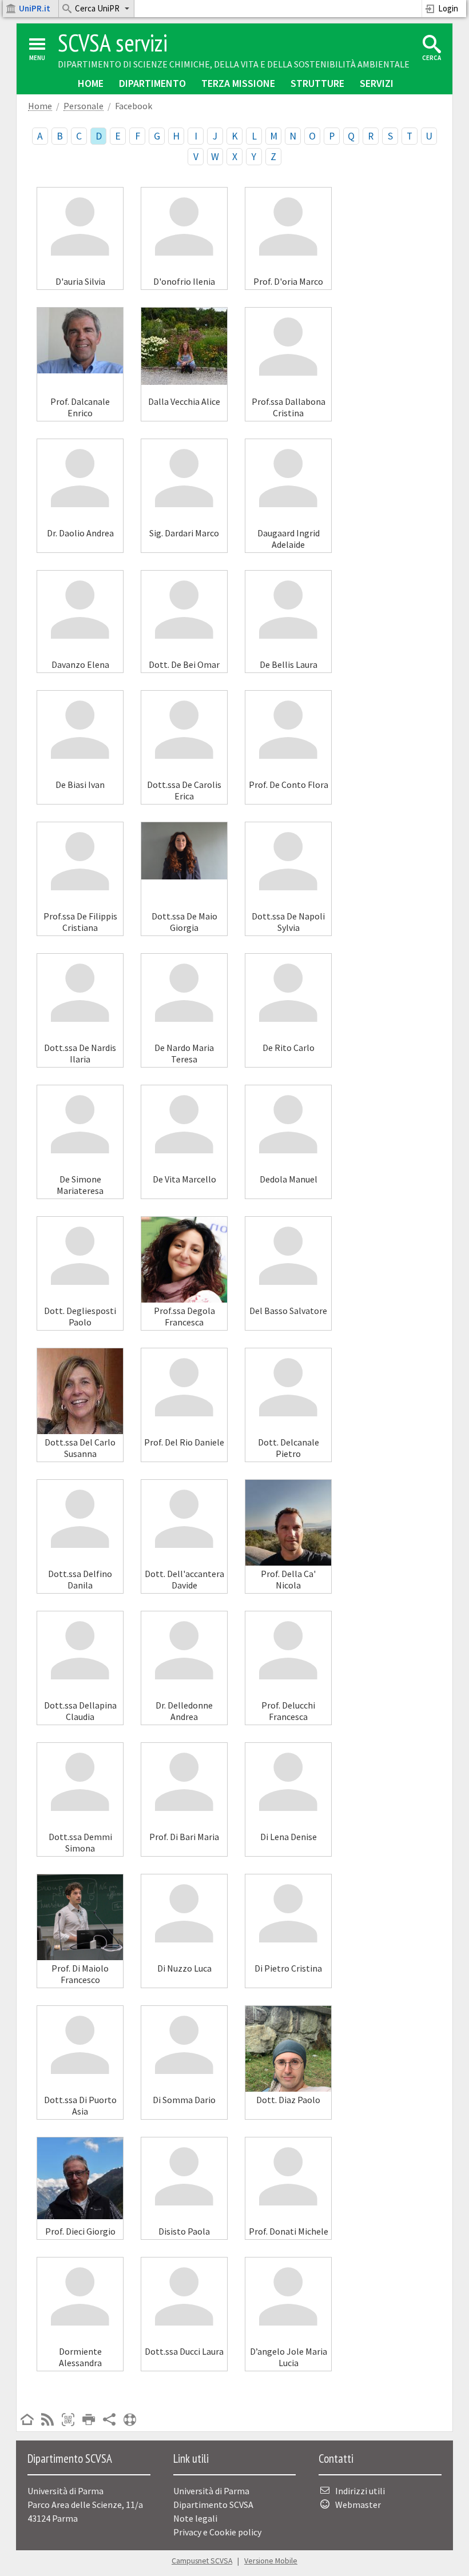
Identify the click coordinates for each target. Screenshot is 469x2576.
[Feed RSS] (47, 2420)
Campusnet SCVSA (202, 2561)
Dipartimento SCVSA (213, 2505)
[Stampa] (89, 2420)
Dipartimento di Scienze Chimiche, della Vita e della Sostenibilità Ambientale (234, 64)
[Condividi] (109, 2420)
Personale (84, 106)
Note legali (195, 2518)
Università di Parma (211, 2491)
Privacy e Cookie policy (217, 2532)
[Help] (130, 2420)
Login (448, 8)
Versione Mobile (271, 2561)
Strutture (317, 83)
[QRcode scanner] (68, 2420)
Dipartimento (152, 83)
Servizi (377, 83)
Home (91, 83)
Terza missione (238, 83)
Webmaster (358, 2505)
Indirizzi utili (360, 2491)
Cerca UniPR (97, 8)
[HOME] (27, 2420)
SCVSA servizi (113, 43)
